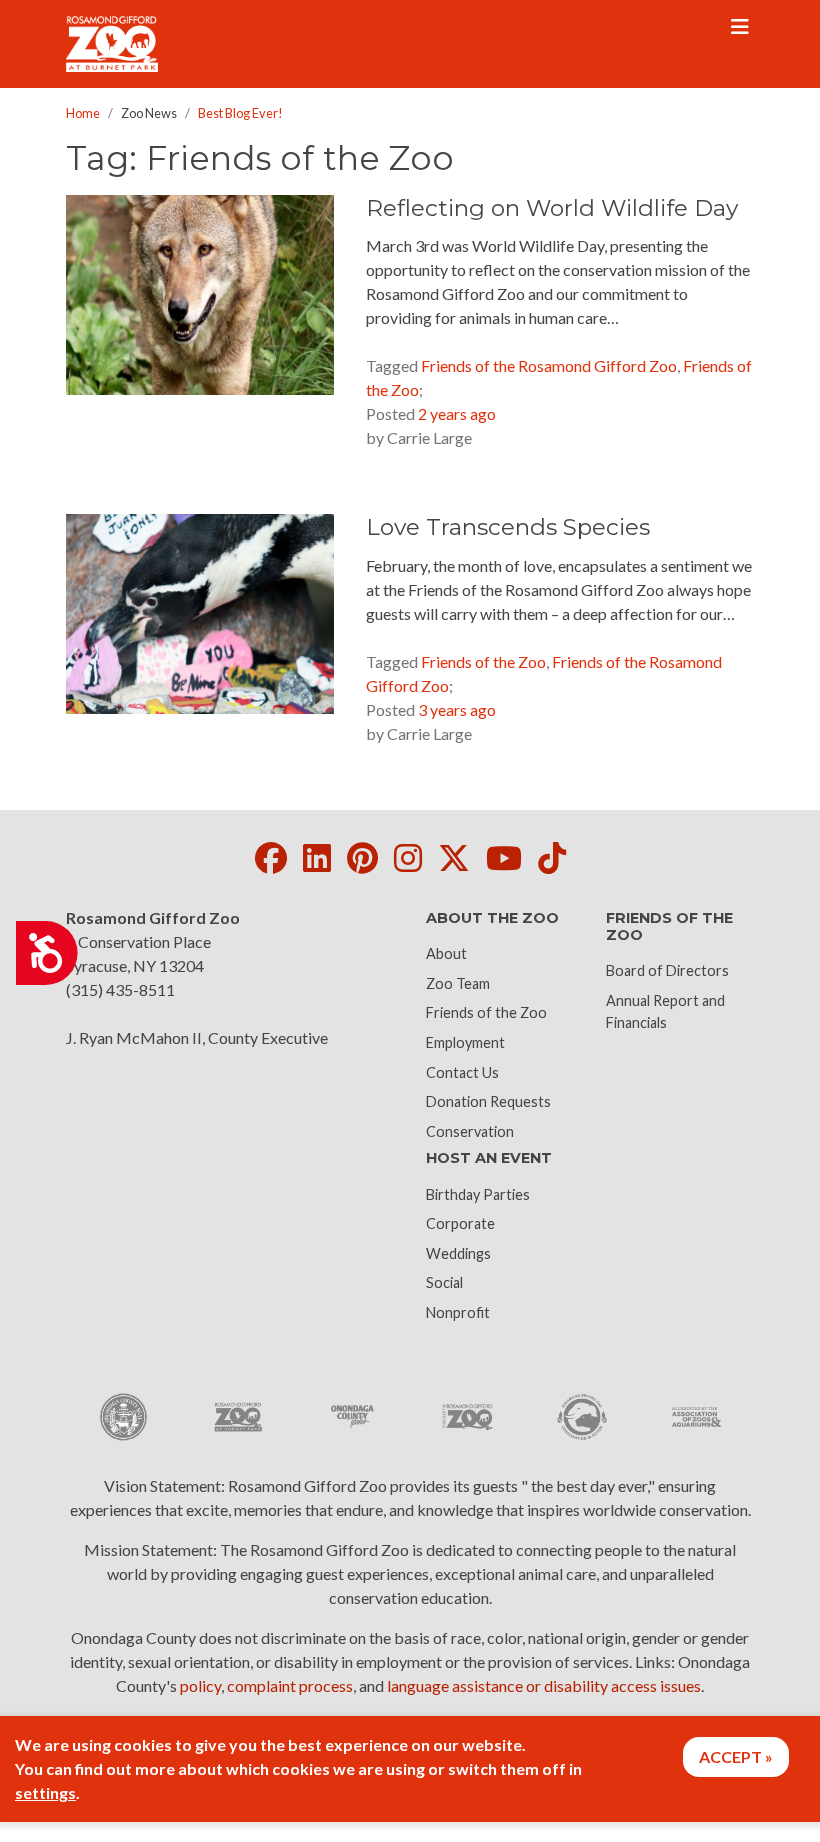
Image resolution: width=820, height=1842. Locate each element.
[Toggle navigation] (740, 27)
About (446, 953)
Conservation (470, 1131)
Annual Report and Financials (665, 1011)
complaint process (290, 1685)
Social (444, 1282)
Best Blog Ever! (240, 113)
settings (45, 1792)
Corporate (460, 1223)
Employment (465, 1042)
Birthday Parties (478, 1194)
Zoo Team (458, 983)
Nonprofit (458, 1312)
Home (83, 113)
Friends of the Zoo (486, 1012)
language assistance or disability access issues (544, 1685)
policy (200, 1685)
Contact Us (462, 1072)
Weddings (458, 1253)
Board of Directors (667, 970)
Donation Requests (488, 1101)
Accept (730, 1756)
